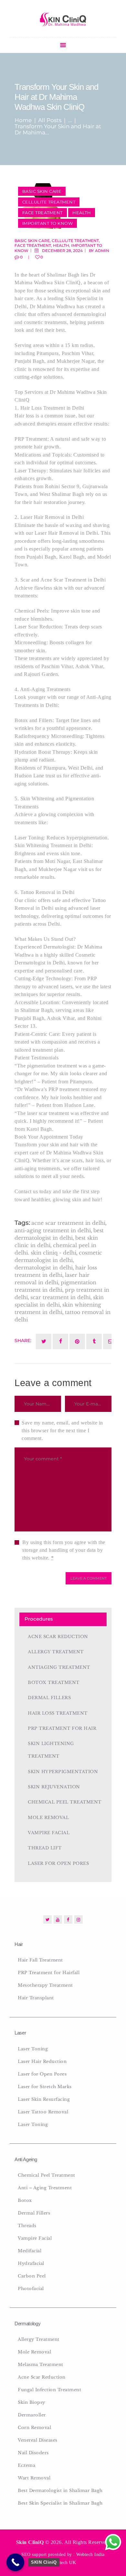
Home (23, 120)
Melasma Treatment (41, 2365)
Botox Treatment (54, 1682)
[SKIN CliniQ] (15, 2562)
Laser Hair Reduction (42, 2061)
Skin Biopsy (31, 2402)
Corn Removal (34, 2428)
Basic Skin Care (42, 191)
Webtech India (90, 2555)
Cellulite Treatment (49, 202)
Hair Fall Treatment (40, 1960)
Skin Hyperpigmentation (63, 1772)
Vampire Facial (49, 1833)
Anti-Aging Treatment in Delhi (53, 1230)
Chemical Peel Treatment (65, 1802)
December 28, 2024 (62, 251)
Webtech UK (63, 2563)
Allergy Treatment (56, 1652)
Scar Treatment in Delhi (60, 1297)
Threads (27, 2226)
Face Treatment (42, 213)
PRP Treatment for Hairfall (49, 1973)
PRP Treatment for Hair (62, 1728)
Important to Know (48, 223)
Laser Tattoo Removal (43, 2112)
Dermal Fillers (49, 1698)
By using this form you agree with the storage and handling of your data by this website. (64, 1550)
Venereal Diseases (38, 2440)
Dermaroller (32, 2415)
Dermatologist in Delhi (44, 1267)
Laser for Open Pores (58, 1863)
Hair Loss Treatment (58, 1713)
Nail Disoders (33, 2453)
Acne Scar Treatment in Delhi (68, 1223)
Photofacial (31, 2289)
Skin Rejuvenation (54, 1787)
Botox (25, 2200)
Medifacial (30, 2251)
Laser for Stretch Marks (45, 2087)
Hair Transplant (36, 1998)
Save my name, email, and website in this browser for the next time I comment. (62, 1430)
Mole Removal (48, 1818)
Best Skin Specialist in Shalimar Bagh (60, 2503)
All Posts (50, 120)
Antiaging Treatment (59, 1667)
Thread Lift (45, 1848)
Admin (102, 251)
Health (82, 213)
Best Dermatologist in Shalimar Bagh (60, 2491)
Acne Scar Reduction (58, 1637)
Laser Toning (33, 2049)
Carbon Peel (32, 2276)
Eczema (26, 2465)
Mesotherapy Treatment (45, 1985)
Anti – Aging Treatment (45, 2188)
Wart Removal (34, 2478)
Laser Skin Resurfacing (44, 2099)
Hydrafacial (31, 2263)
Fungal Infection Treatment (49, 2390)
